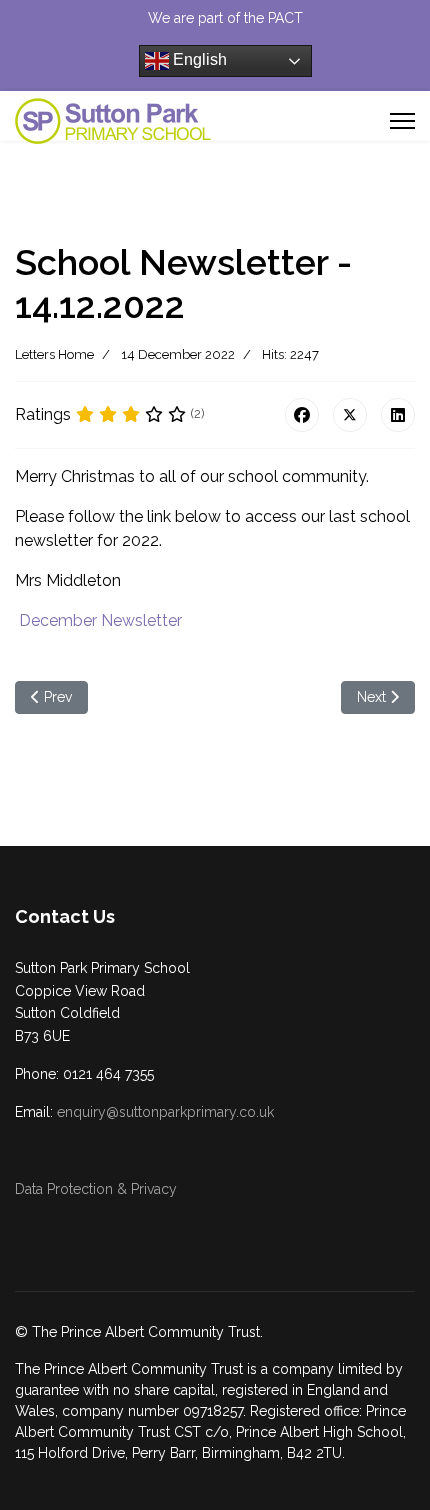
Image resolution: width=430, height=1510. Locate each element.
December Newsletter (100, 620)
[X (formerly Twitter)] (350, 415)
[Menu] (402, 121)
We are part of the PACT (225, 18)
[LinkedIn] (398, 415)
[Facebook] (302, 415)
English (198, 59)
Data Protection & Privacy (96, 1189)
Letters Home (54, 354)
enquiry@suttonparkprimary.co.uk (165, 1112)
